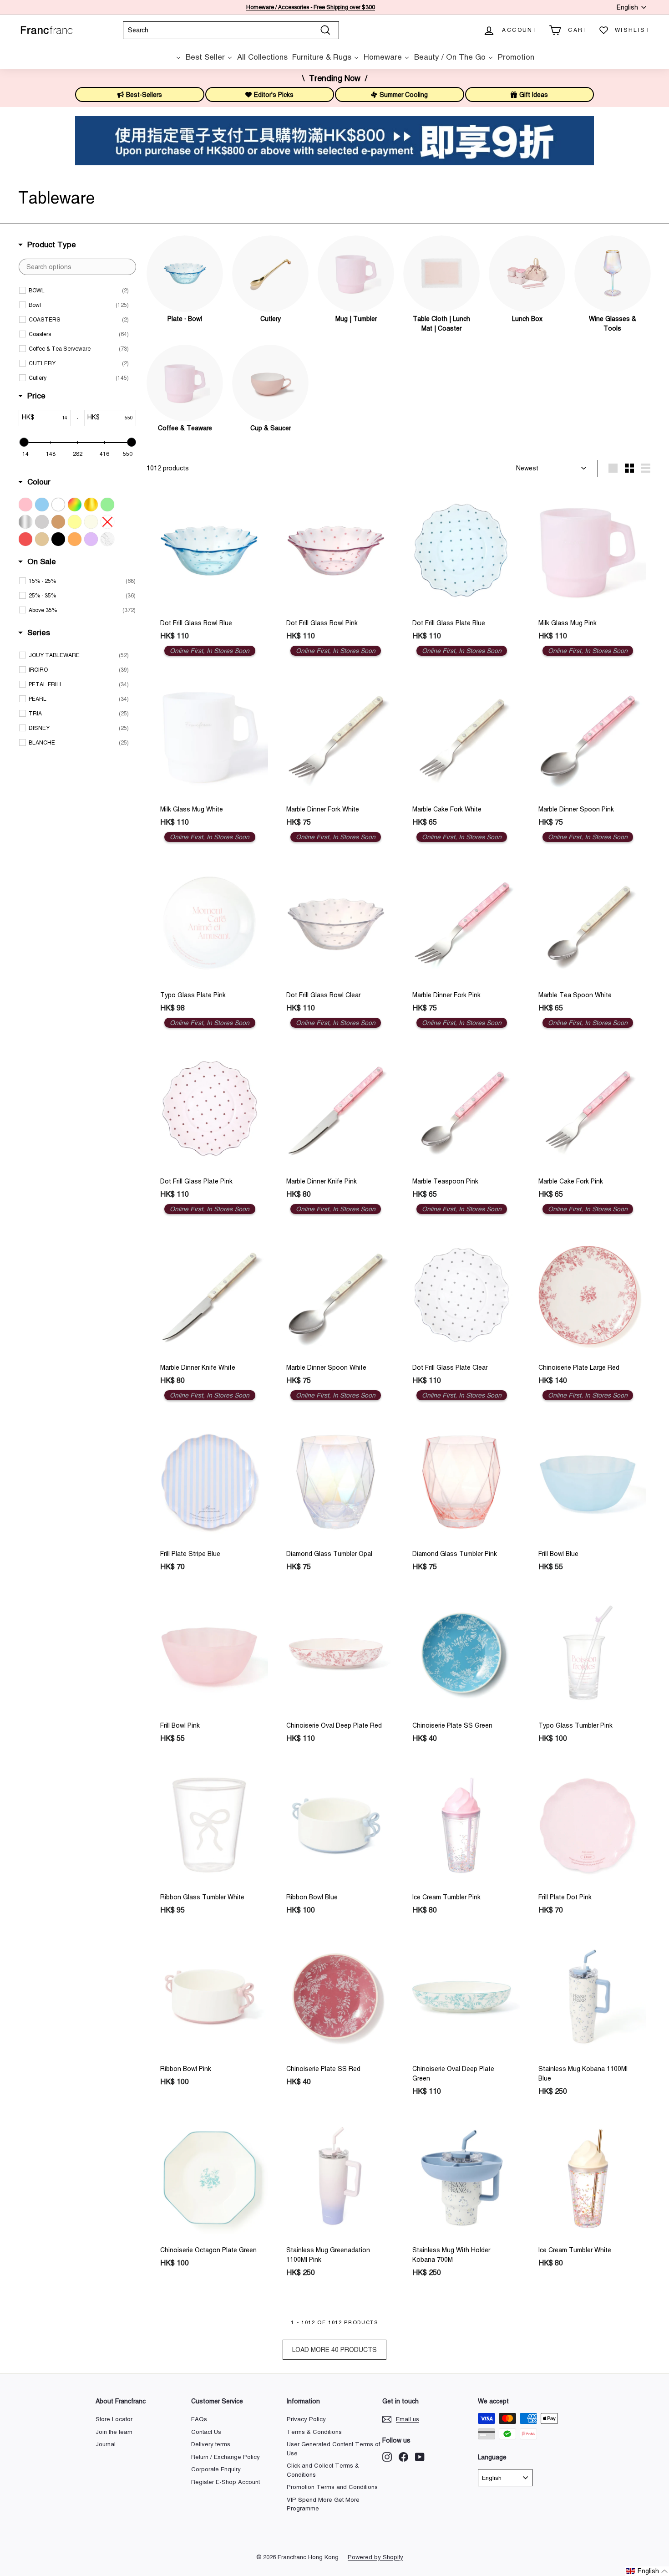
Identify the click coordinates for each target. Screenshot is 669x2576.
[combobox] (231, 30)
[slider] (24, 442)
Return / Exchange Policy (226, 2457)
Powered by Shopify (375, 2557)
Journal (106, 2444)
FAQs (199, 2419)
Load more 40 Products (334, 2350)
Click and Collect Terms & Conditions (323, 2470)
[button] (647, 2571)
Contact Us (206, 2432)
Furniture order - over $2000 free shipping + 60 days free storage (311, 7)
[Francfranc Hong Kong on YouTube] (420, 2457)
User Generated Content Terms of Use (333, 2449)
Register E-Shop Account (226, 2482)
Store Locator (114, 2419)
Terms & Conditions (314, 2432)
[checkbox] (79, 291)
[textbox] (77, 267)
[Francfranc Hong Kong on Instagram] (387, 2457)
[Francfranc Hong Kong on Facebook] (403, 2457)
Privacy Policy (306, 2419)
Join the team (114, 2432)
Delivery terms (211, 2444)
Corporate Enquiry (216, 2469)
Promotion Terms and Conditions (332, 2487)
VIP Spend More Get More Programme (323, 2504)
